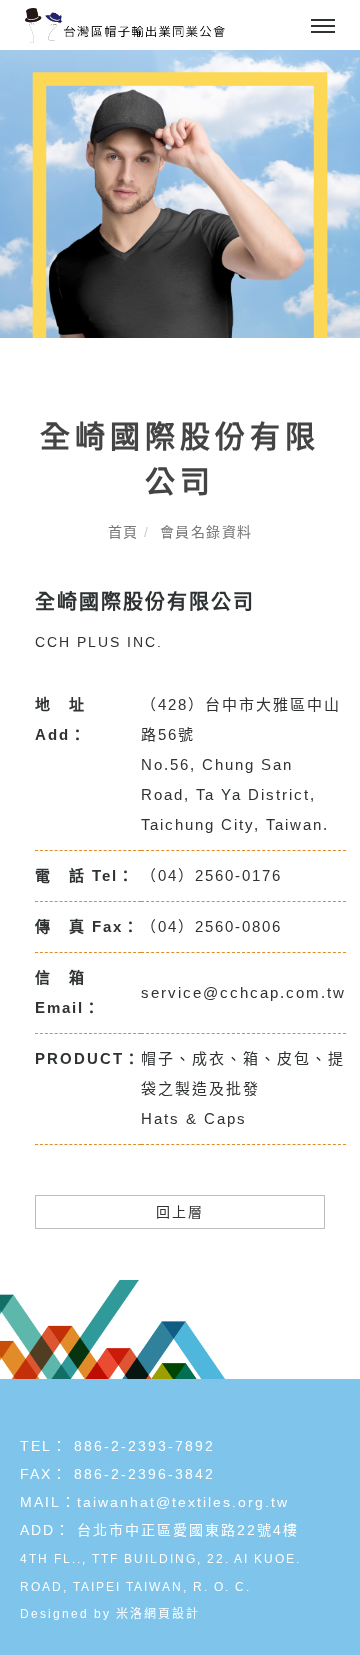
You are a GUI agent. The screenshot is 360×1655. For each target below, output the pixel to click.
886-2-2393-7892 (144, 1446)
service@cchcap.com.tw (243, 992)
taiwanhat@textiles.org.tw (183, 1502)
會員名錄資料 (206, 532)
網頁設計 (172, 1614)
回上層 (180, 1212)
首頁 (123, 532)
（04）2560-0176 (211, 875)
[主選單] (323, 27)
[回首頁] (125, 25)
